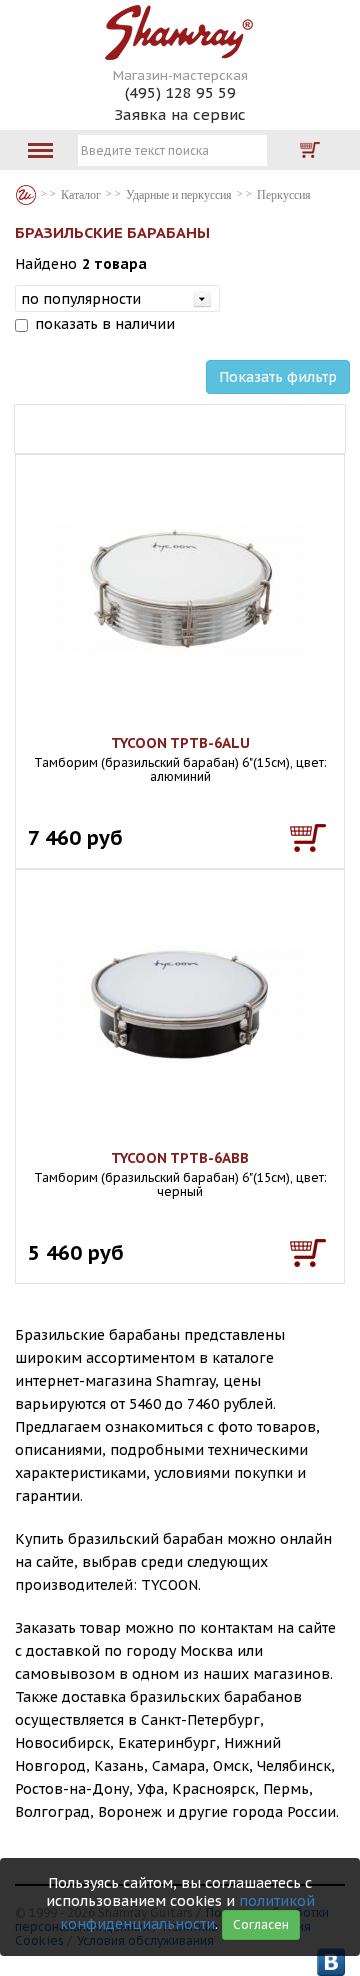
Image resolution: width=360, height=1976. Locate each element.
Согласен (261, 1924)
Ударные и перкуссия (179, 195)
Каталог (26, 195)
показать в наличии (105, 324)
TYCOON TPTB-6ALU (180, 743)
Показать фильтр (278, 377)
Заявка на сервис (180, 114)
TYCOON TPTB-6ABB (180, 1158)
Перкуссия (284, 195)
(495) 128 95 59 (180, 92)
